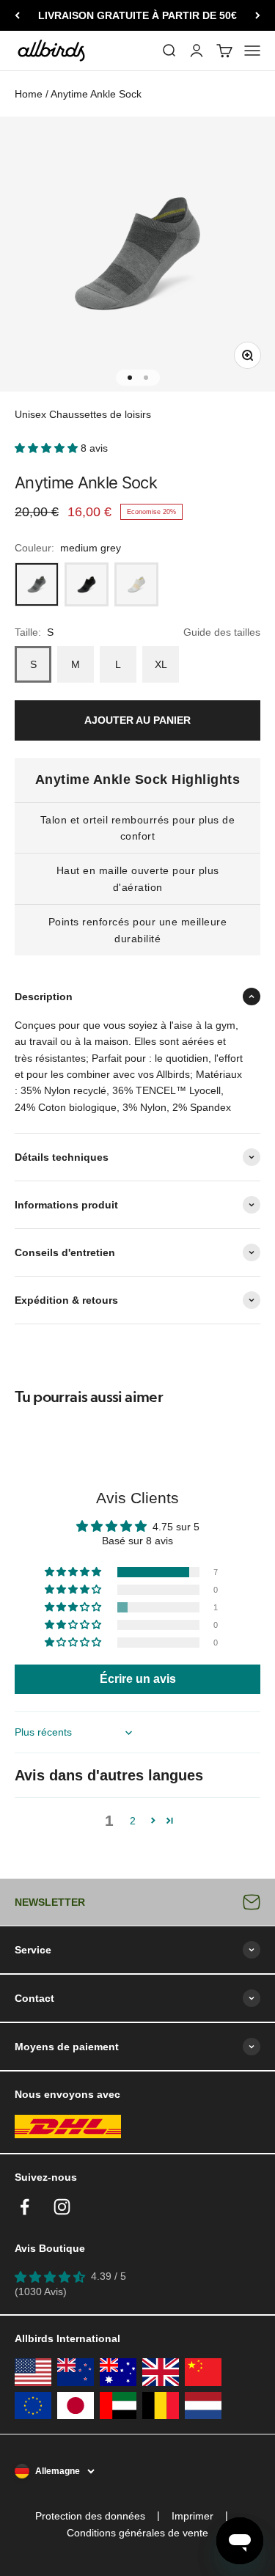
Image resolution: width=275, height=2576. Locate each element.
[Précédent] (17, 15)
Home (29, 94)
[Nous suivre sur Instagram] (62, 2207)
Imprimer (192, 2516)
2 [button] (133, 1821)
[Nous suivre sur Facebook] (25, 2207)
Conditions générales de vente (137, 2533)
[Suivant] (258, 15)
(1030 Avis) (41, 2291)
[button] (48, 448)
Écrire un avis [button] (138, 1679)
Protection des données (90, 2516)
